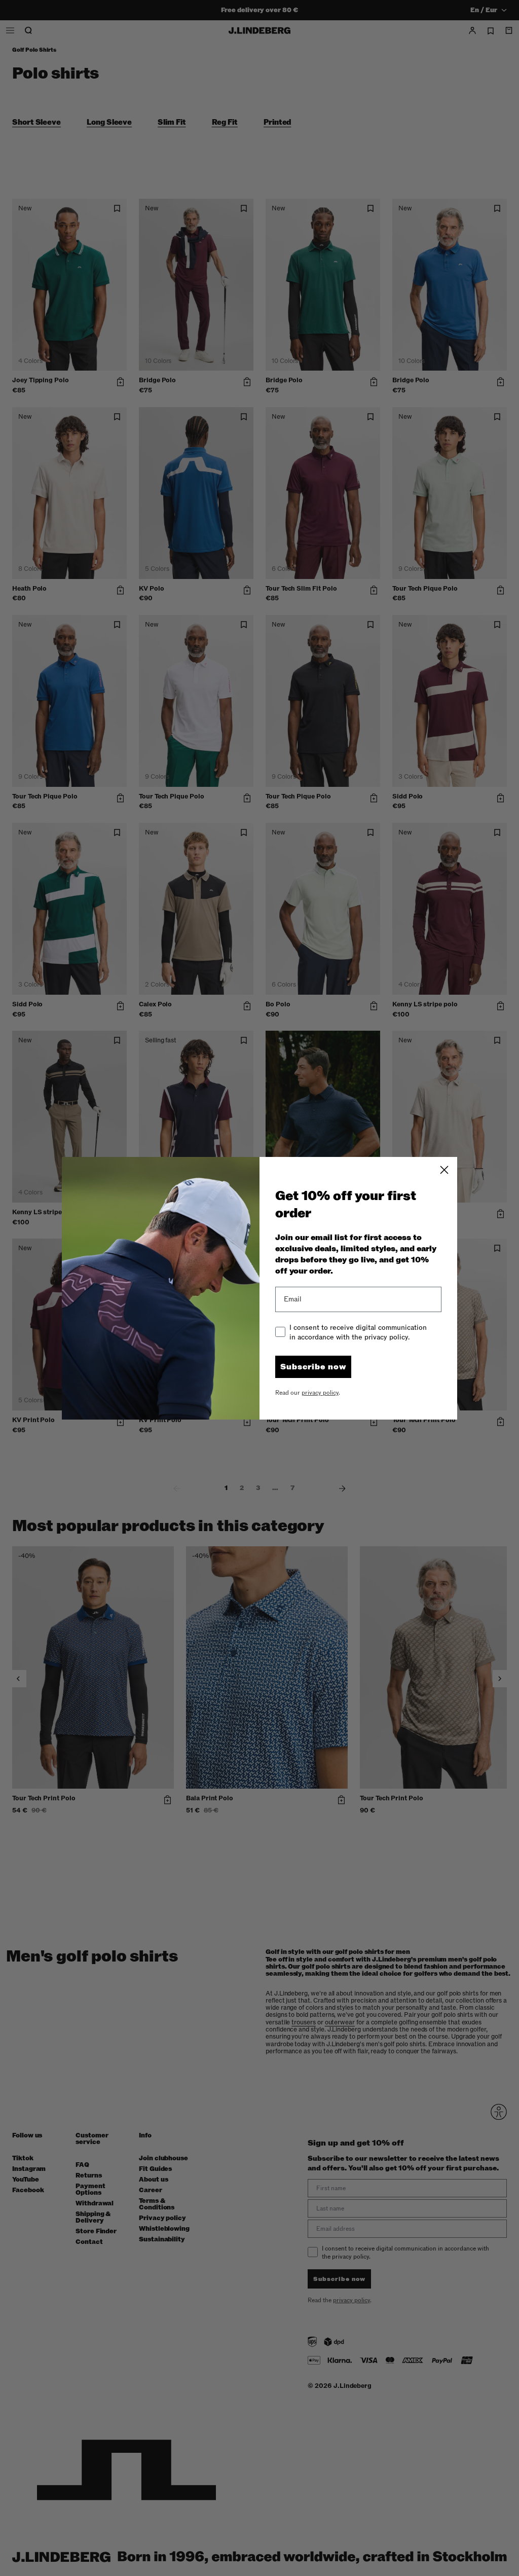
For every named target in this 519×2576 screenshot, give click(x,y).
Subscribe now (313, 1367)
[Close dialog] (444, 1170)
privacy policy (320, 1393)
